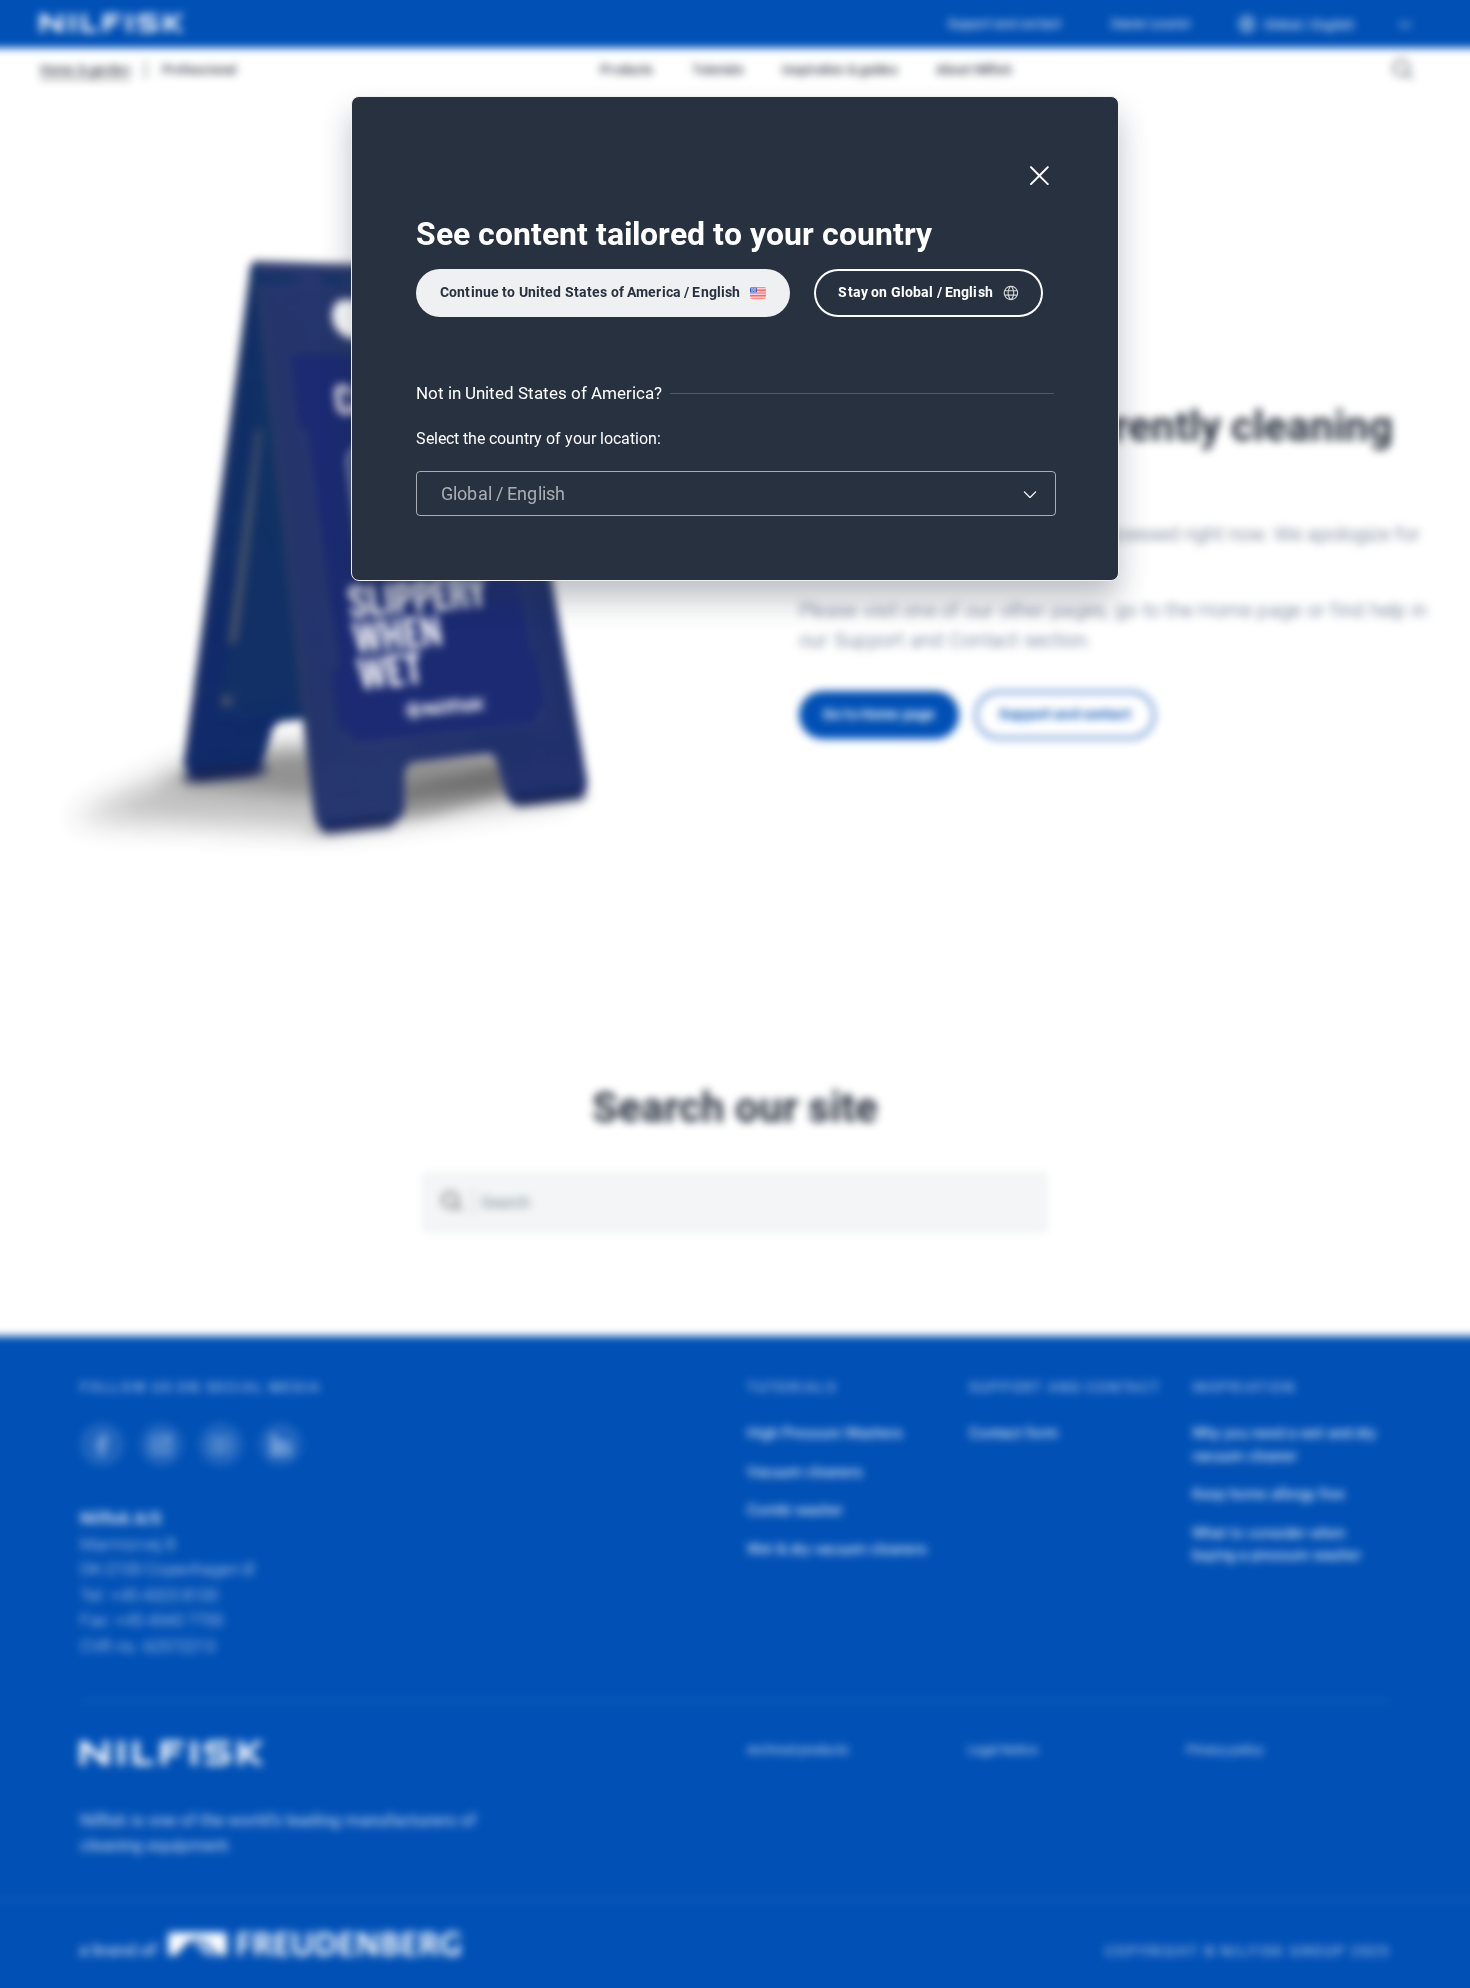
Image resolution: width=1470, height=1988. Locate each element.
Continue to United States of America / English (590, 292)
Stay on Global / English (915, 292)
